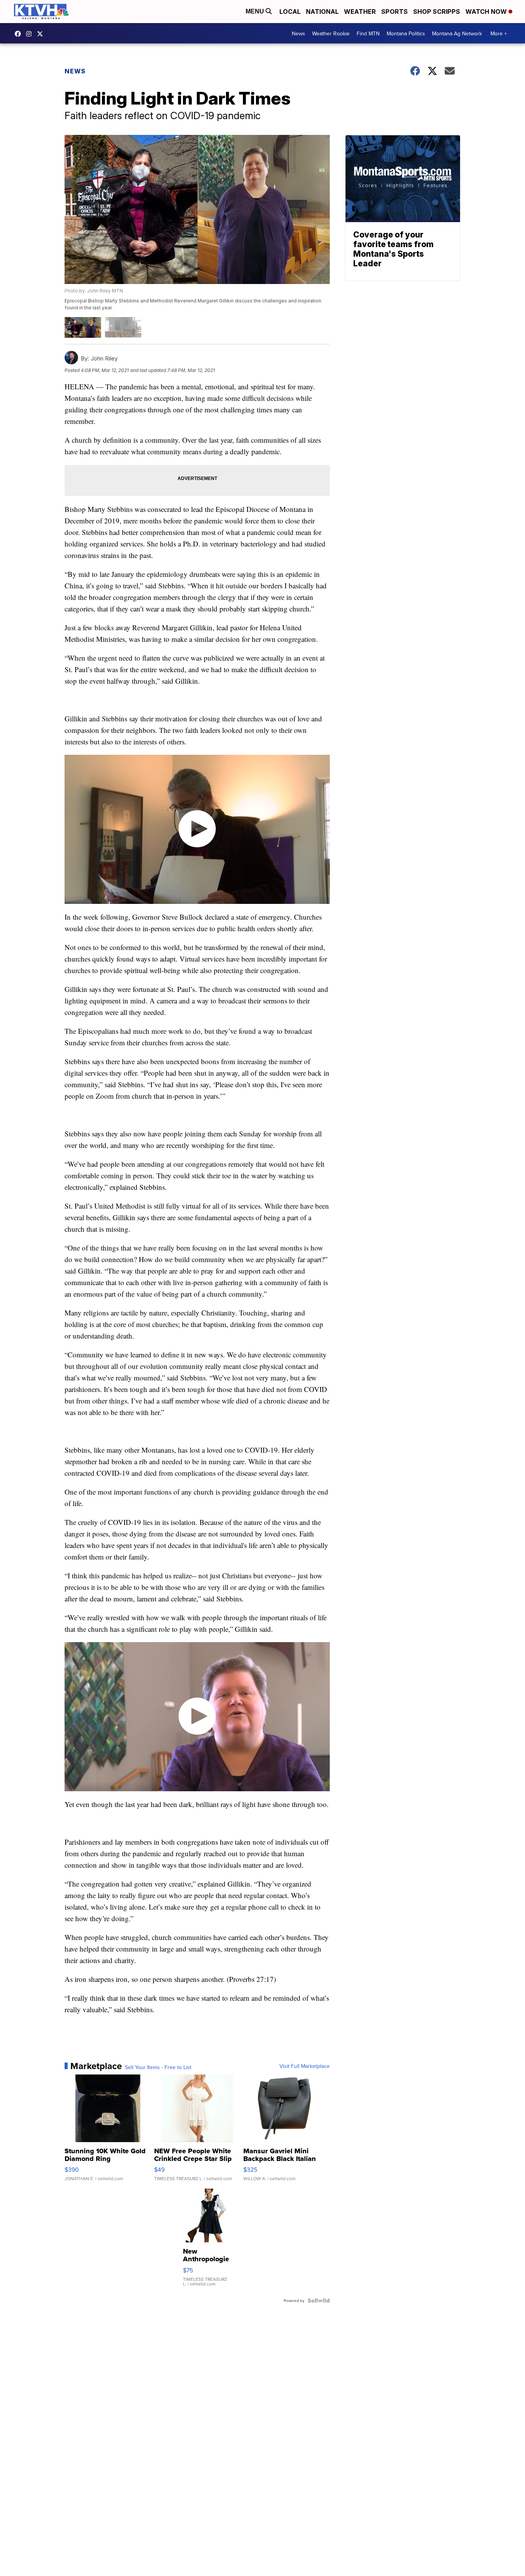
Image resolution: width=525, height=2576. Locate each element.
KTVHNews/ (20, 34)
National (322, 12)
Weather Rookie (331, 33)
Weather (360, 12)
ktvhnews (31, 34)
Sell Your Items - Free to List (158, 2067)
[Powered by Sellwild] (319, 2300)
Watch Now (487, 12)
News (298, 33)
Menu (256, 11)
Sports (395, 12)
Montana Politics (406, 33)
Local (290, 12)
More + (499, 33)
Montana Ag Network (457, 33)
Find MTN (368, 33)
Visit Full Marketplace (305, 2066)
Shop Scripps (437, 12)
